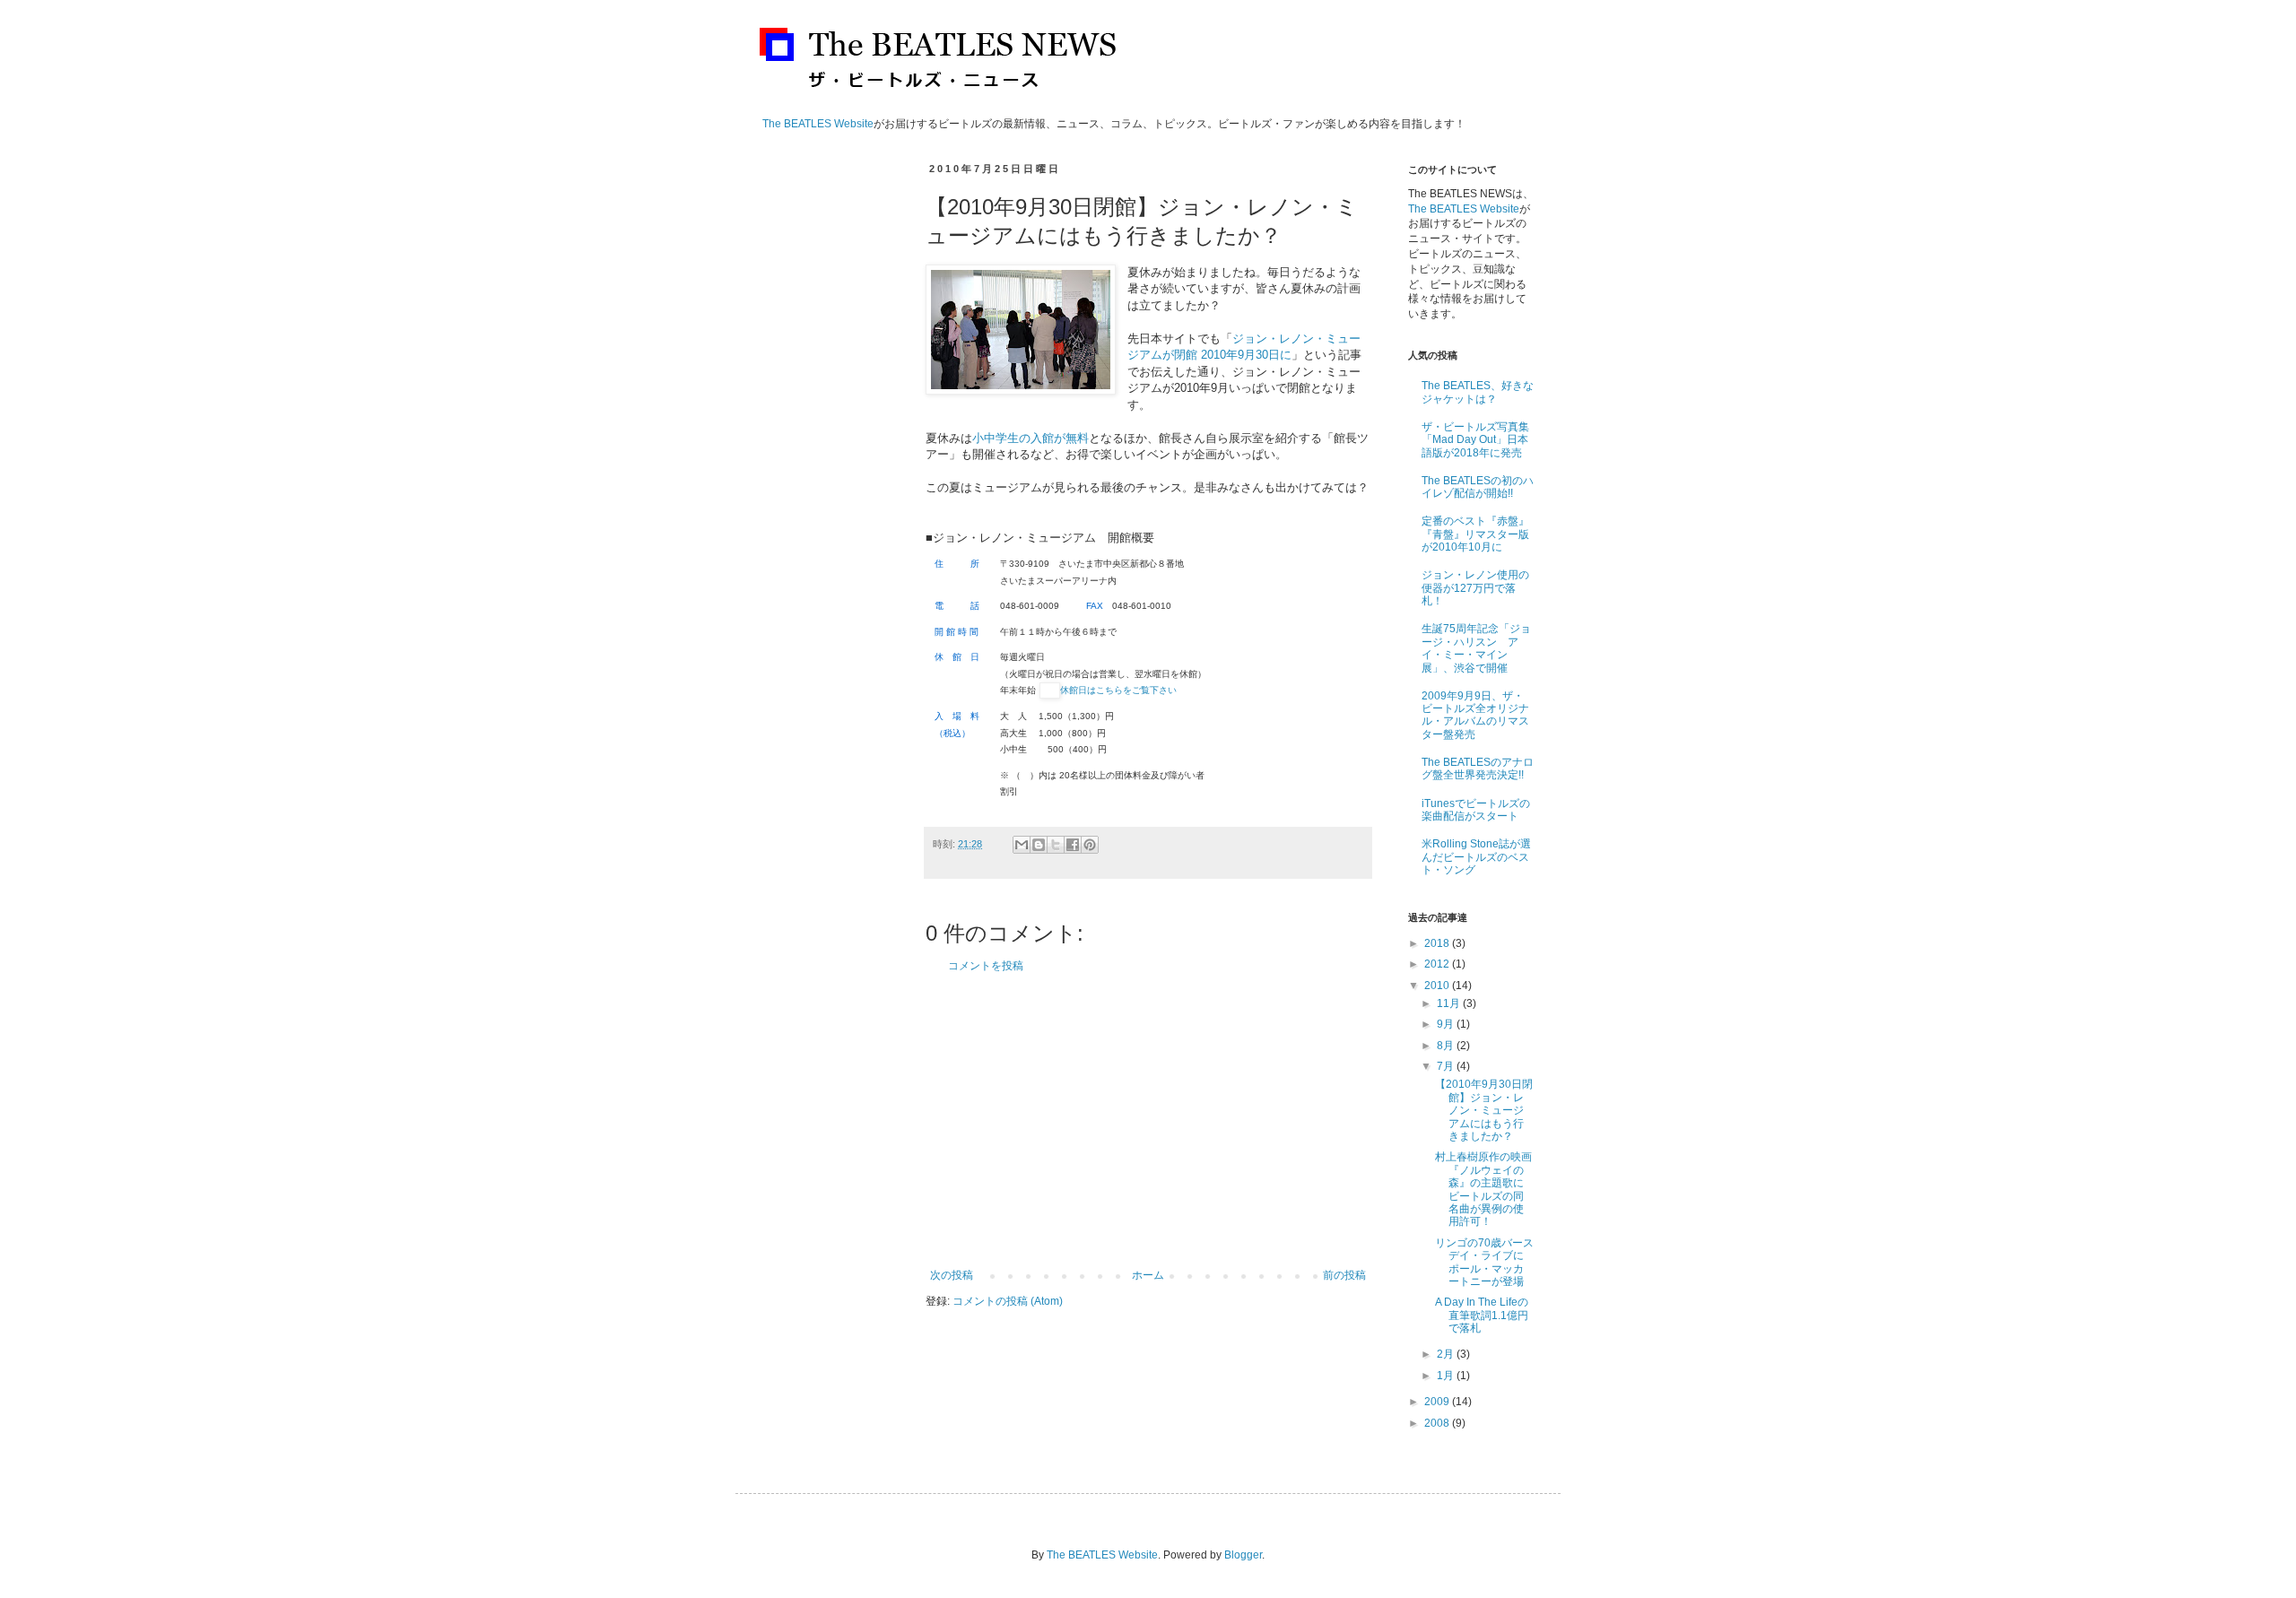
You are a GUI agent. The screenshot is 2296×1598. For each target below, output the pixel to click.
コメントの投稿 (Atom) (1008, 1301)
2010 (1438, 986)
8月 (1447, 1046)
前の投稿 (1344, 1275)
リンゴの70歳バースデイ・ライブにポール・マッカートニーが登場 (1484, 1262)
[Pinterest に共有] (1090, 845)
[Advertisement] (1148, 1121)
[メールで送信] (1022, 845)
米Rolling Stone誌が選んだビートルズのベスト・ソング (1476, 857)
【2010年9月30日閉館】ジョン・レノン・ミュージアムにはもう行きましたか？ (1484, 1110)
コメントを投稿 (986, 966)
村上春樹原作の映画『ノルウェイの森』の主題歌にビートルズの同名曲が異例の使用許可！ (1483, 1189)
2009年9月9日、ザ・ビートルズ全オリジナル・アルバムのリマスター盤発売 (1475, 715)
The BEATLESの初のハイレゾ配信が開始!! (1478, 487)
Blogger (1243, 1555)
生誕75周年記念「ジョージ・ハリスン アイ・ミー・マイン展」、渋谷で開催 (1476, 648)
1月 (1447, 1376)
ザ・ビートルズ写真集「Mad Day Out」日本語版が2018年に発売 (1475, 440)
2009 (1438, 1402)
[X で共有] (1056, 845)
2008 (1438, 1423)
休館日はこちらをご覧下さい (1118, 690)
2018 (1438, 943)
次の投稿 (952, 1275)
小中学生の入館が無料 (1031, 438)
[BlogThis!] (1039, 845)
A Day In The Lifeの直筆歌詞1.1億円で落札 (1482, 1315)
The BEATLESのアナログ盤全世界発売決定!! (1478, 769)
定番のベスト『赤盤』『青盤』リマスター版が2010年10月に (1475, 534)
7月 (1447, 1066)
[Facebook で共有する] (1073, 845)
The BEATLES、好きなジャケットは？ (1478, 392)
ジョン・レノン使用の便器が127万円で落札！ (1475, 588)
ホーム (1148, 1275)
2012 (1438, 964)
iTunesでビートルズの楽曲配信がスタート (1476, 810)
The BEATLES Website (818, 124)
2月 (1447, 1354)
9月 (1447, 1024)
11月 (1450, 1003)
